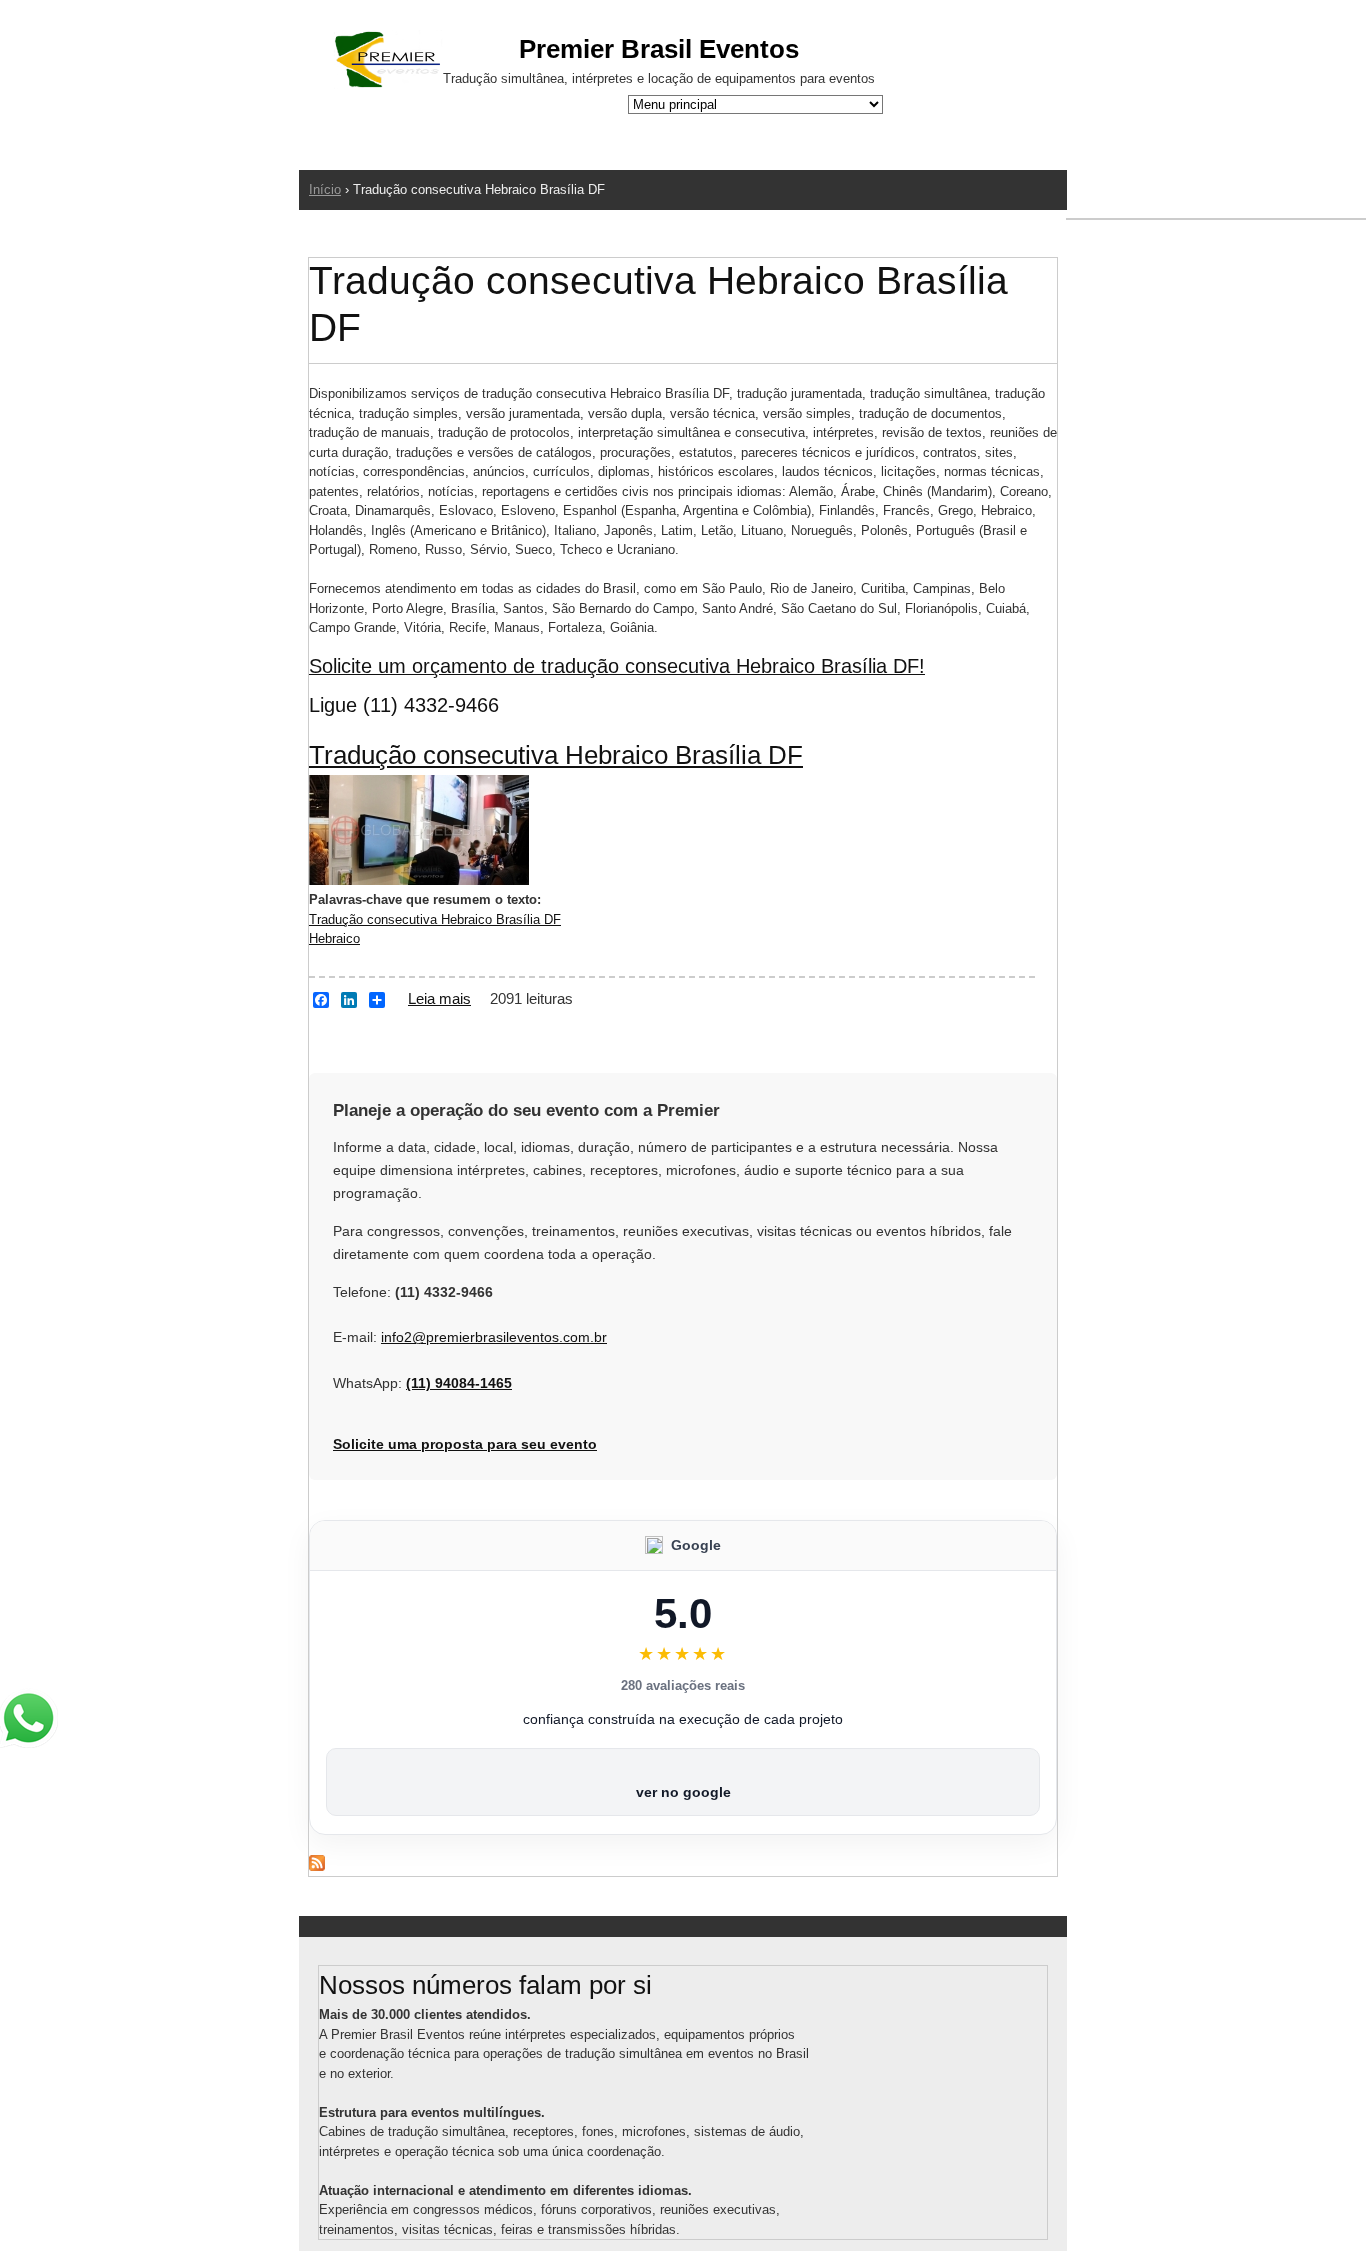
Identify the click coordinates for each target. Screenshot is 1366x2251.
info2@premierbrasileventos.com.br (494, 1337)
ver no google (683, 1792)
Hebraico (334, 938)
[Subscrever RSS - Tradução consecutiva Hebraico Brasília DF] (317, 1866)
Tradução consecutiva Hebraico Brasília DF (556, 755)
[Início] (388, 62)
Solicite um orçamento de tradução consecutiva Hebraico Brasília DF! (617, 666)
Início (325, 189)
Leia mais (439, 998)
